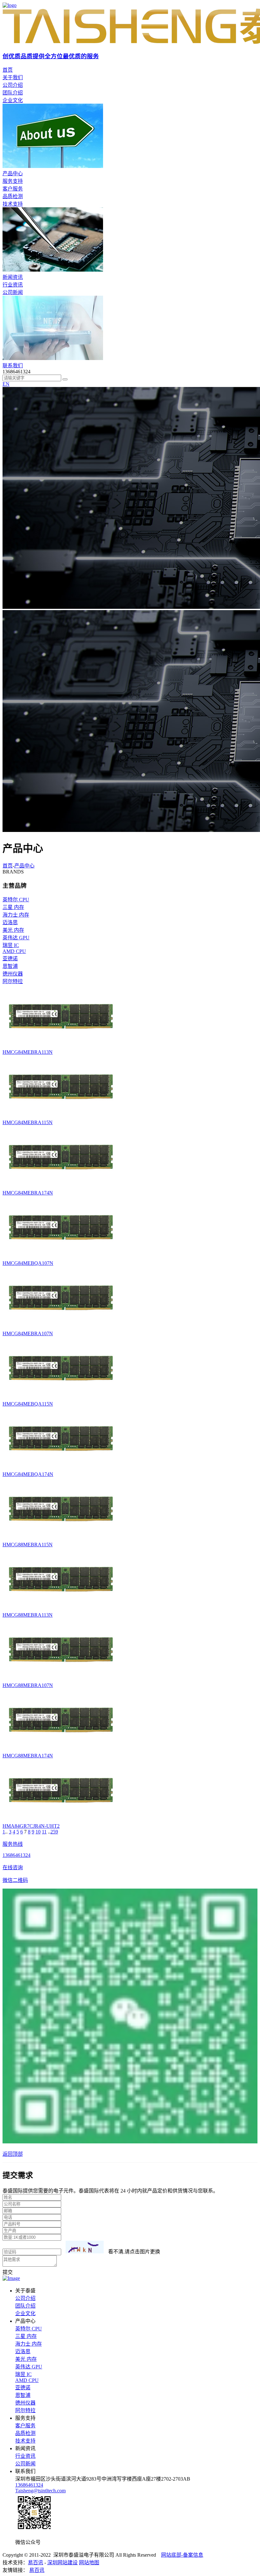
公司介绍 (13, 85)
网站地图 (89, 2563)
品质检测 (13, 196)
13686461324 (29, 2485)
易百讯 (36, 2563)
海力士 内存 (29, 2344)
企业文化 (13, 100)
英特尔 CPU (29, 2329)
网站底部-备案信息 (182, 2555)
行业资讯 (13, 285)
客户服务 (13, 189)
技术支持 (13, 204)
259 (54, 1832)
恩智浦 (23, 2395)
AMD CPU (27, 2380)
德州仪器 (25, 2403)
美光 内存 (26, 2359)
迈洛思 (23, 2351)
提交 (8, 2272)
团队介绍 (13, 93)
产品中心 (24, 866)
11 (44, 1832)
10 (38, 1832)
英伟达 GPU (29, 2367)
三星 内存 (26, 2336)
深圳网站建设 (62, 2563)
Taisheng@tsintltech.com (40, 2491)
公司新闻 (13, 292)
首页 (8, 866)
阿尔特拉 (25, 2410)
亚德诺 (23, 2388)
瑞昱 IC (23, 2374)
